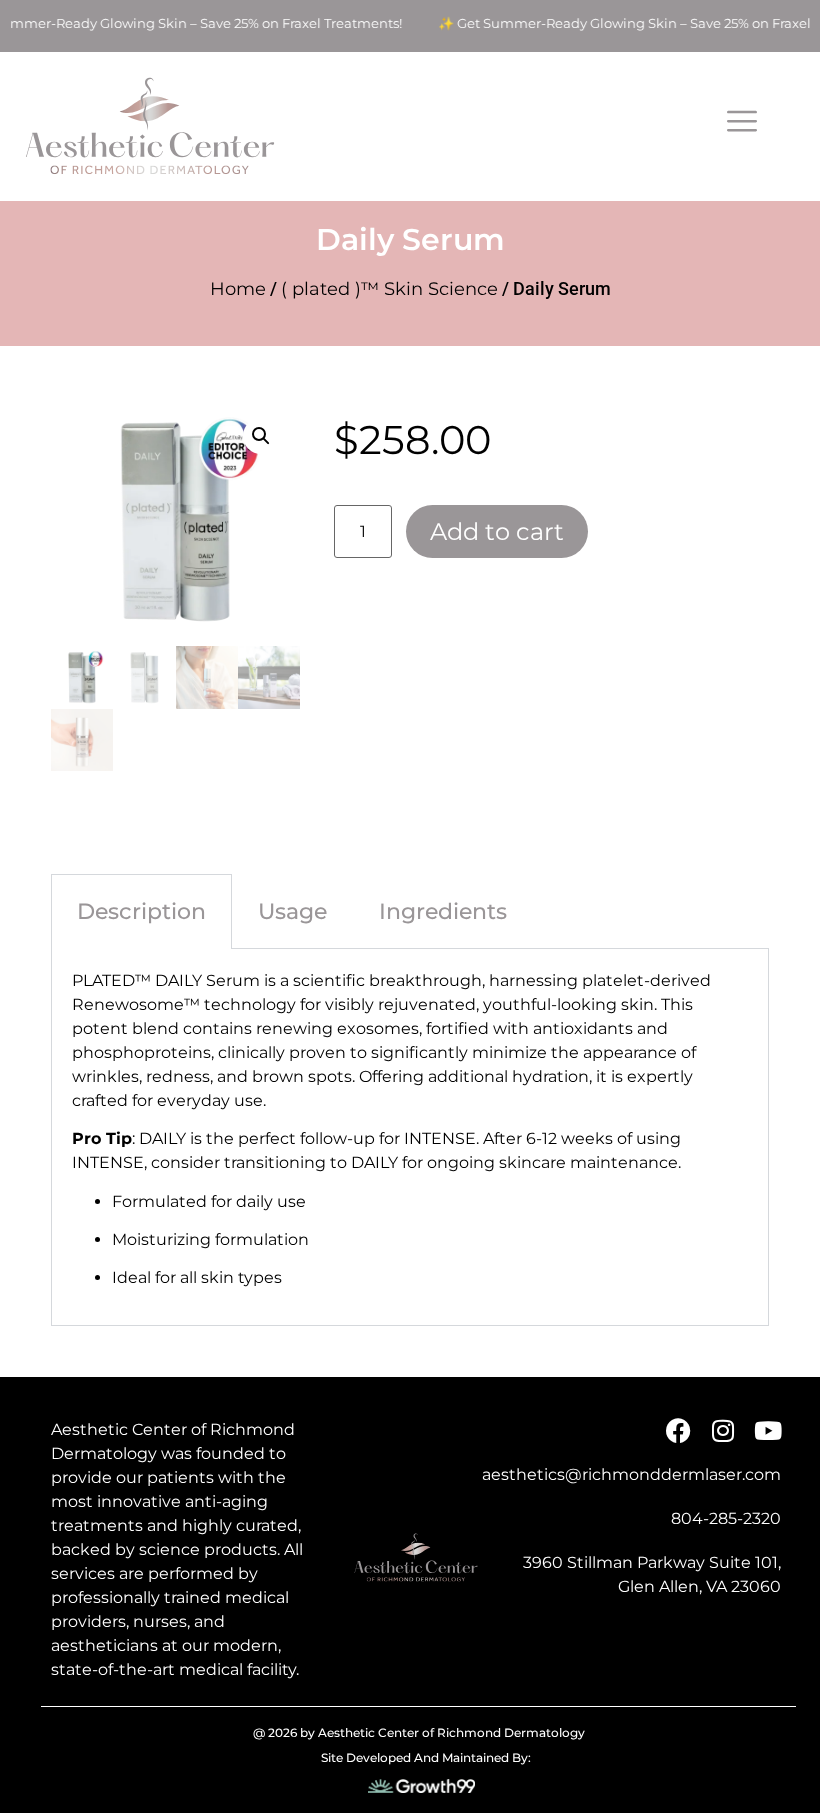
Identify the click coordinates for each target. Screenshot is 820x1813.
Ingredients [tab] (443, 911)
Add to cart (497, 531)
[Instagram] (723, 1430)
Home (238, 289)
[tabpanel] (410, 1137)
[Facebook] (678, 1430)
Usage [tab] (292, 911)
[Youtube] (768, 1430)
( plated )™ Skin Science (389, 289)
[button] (261, 436)
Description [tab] (141, 911)
